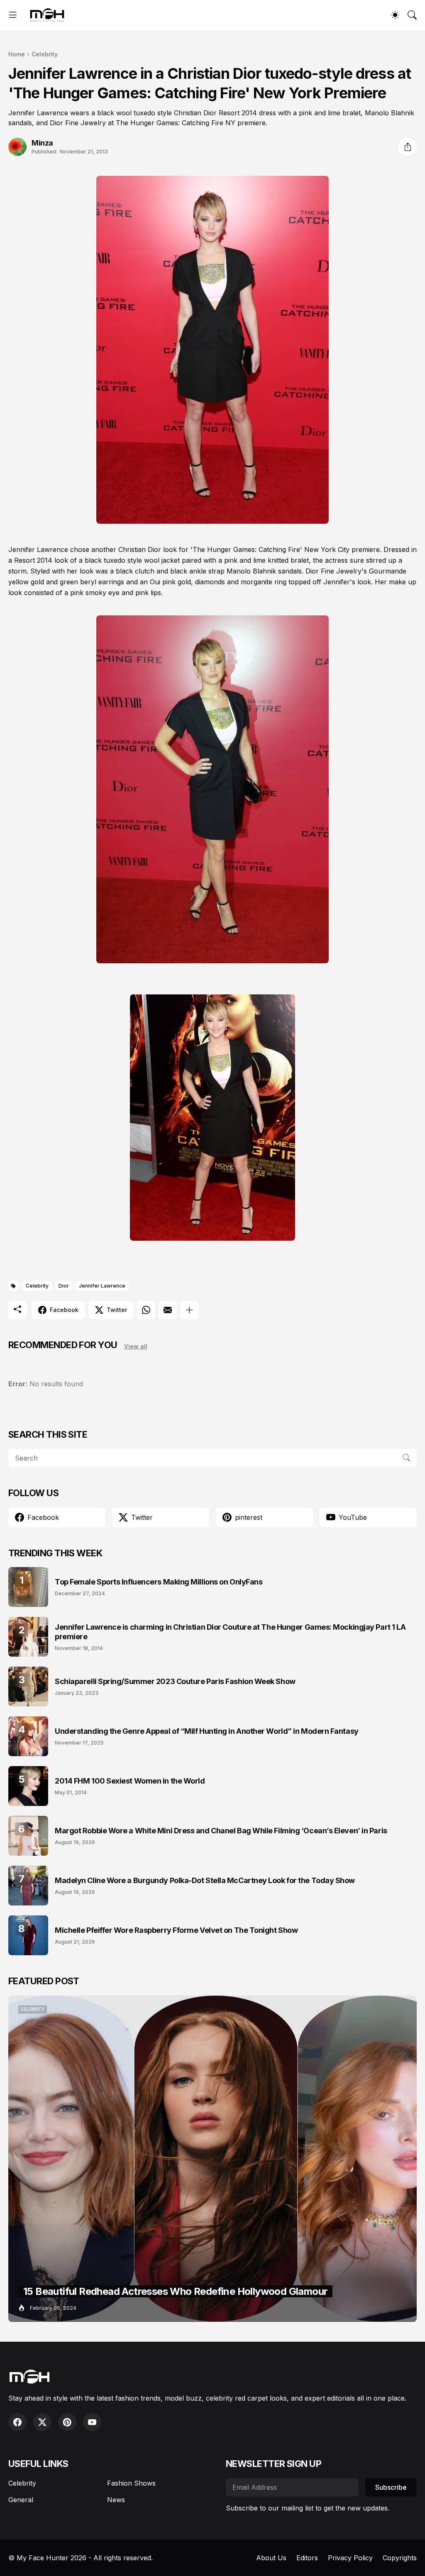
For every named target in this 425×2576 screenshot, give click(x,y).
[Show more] (189, 1310)
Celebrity (45, 54)
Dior (64, 1286)
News (116, 2500)
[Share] (408, 147)
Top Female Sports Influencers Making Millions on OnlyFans (159, 1582)
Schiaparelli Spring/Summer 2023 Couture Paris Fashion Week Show (175, 1681)
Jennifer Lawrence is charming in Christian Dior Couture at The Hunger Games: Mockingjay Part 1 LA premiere (230, 1632)
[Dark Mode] (395, 15)
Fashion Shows (131, 2483)
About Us (271, 2558)
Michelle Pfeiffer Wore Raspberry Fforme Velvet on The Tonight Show (176, 1930)
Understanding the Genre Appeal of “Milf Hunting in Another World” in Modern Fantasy (207, 1731)
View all (136, 1346)
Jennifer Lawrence (102, 1286)
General (21, 2500)
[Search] (412, 15)
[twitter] (42, 2422)
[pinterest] (67, 2422)
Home (17, 54)
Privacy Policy (350, 2558)
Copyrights (400, 2558)
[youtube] (92, 2422)
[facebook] (17, 2422)
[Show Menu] (13, 15)
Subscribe (391, 2487)
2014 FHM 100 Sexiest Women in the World (130, 1781)
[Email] (168, 1310)
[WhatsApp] (146, 1310)
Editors (307, 2558)
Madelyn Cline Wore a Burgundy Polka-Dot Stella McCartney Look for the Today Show (205, 1880)
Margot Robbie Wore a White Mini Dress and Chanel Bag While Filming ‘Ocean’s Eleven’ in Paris (221, 1831)
